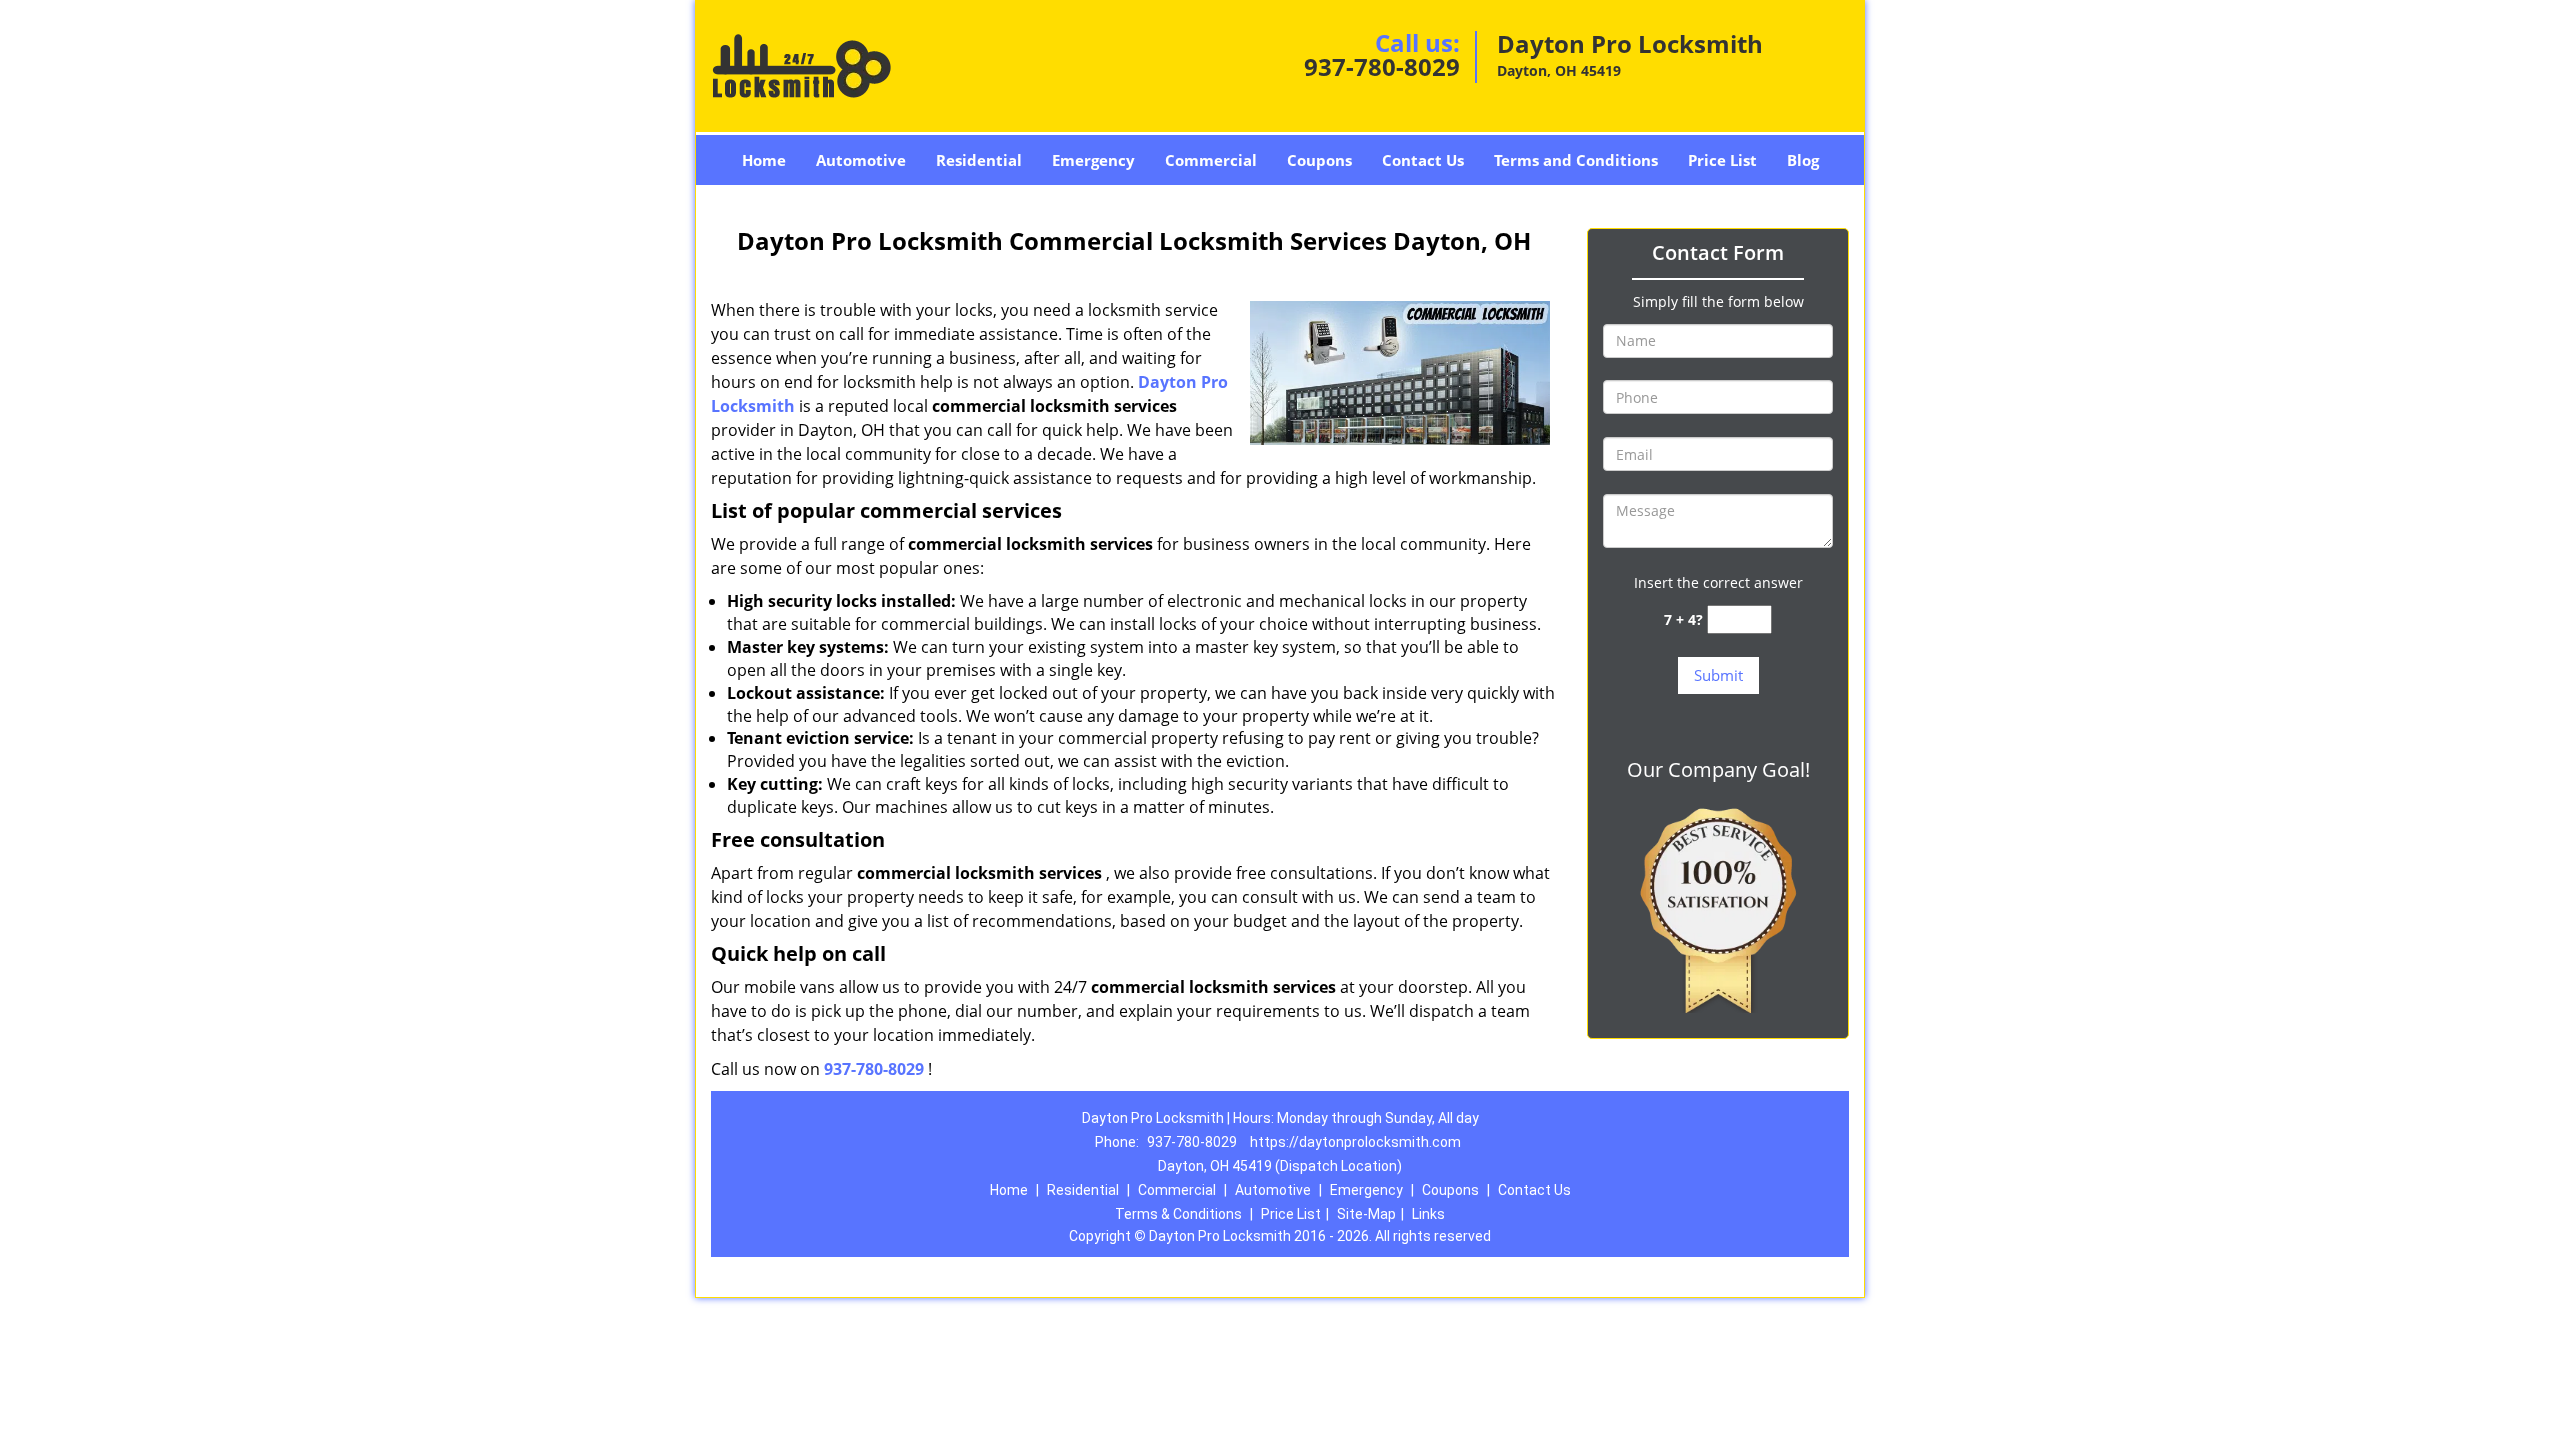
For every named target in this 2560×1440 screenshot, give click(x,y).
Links (1428, 1214)
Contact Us (1423, 160)
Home (764, 160)
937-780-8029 (1382, 66)
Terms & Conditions (1178, 1214)
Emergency (1093, 160)
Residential (979, 160)
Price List (1722, 160)
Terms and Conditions (1576, 160)
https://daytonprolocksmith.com (1355, 1142)
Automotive (861, 160)
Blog (1803, 160)
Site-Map (1366, 1214)
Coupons (1319, 160)
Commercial (1211, 160)
